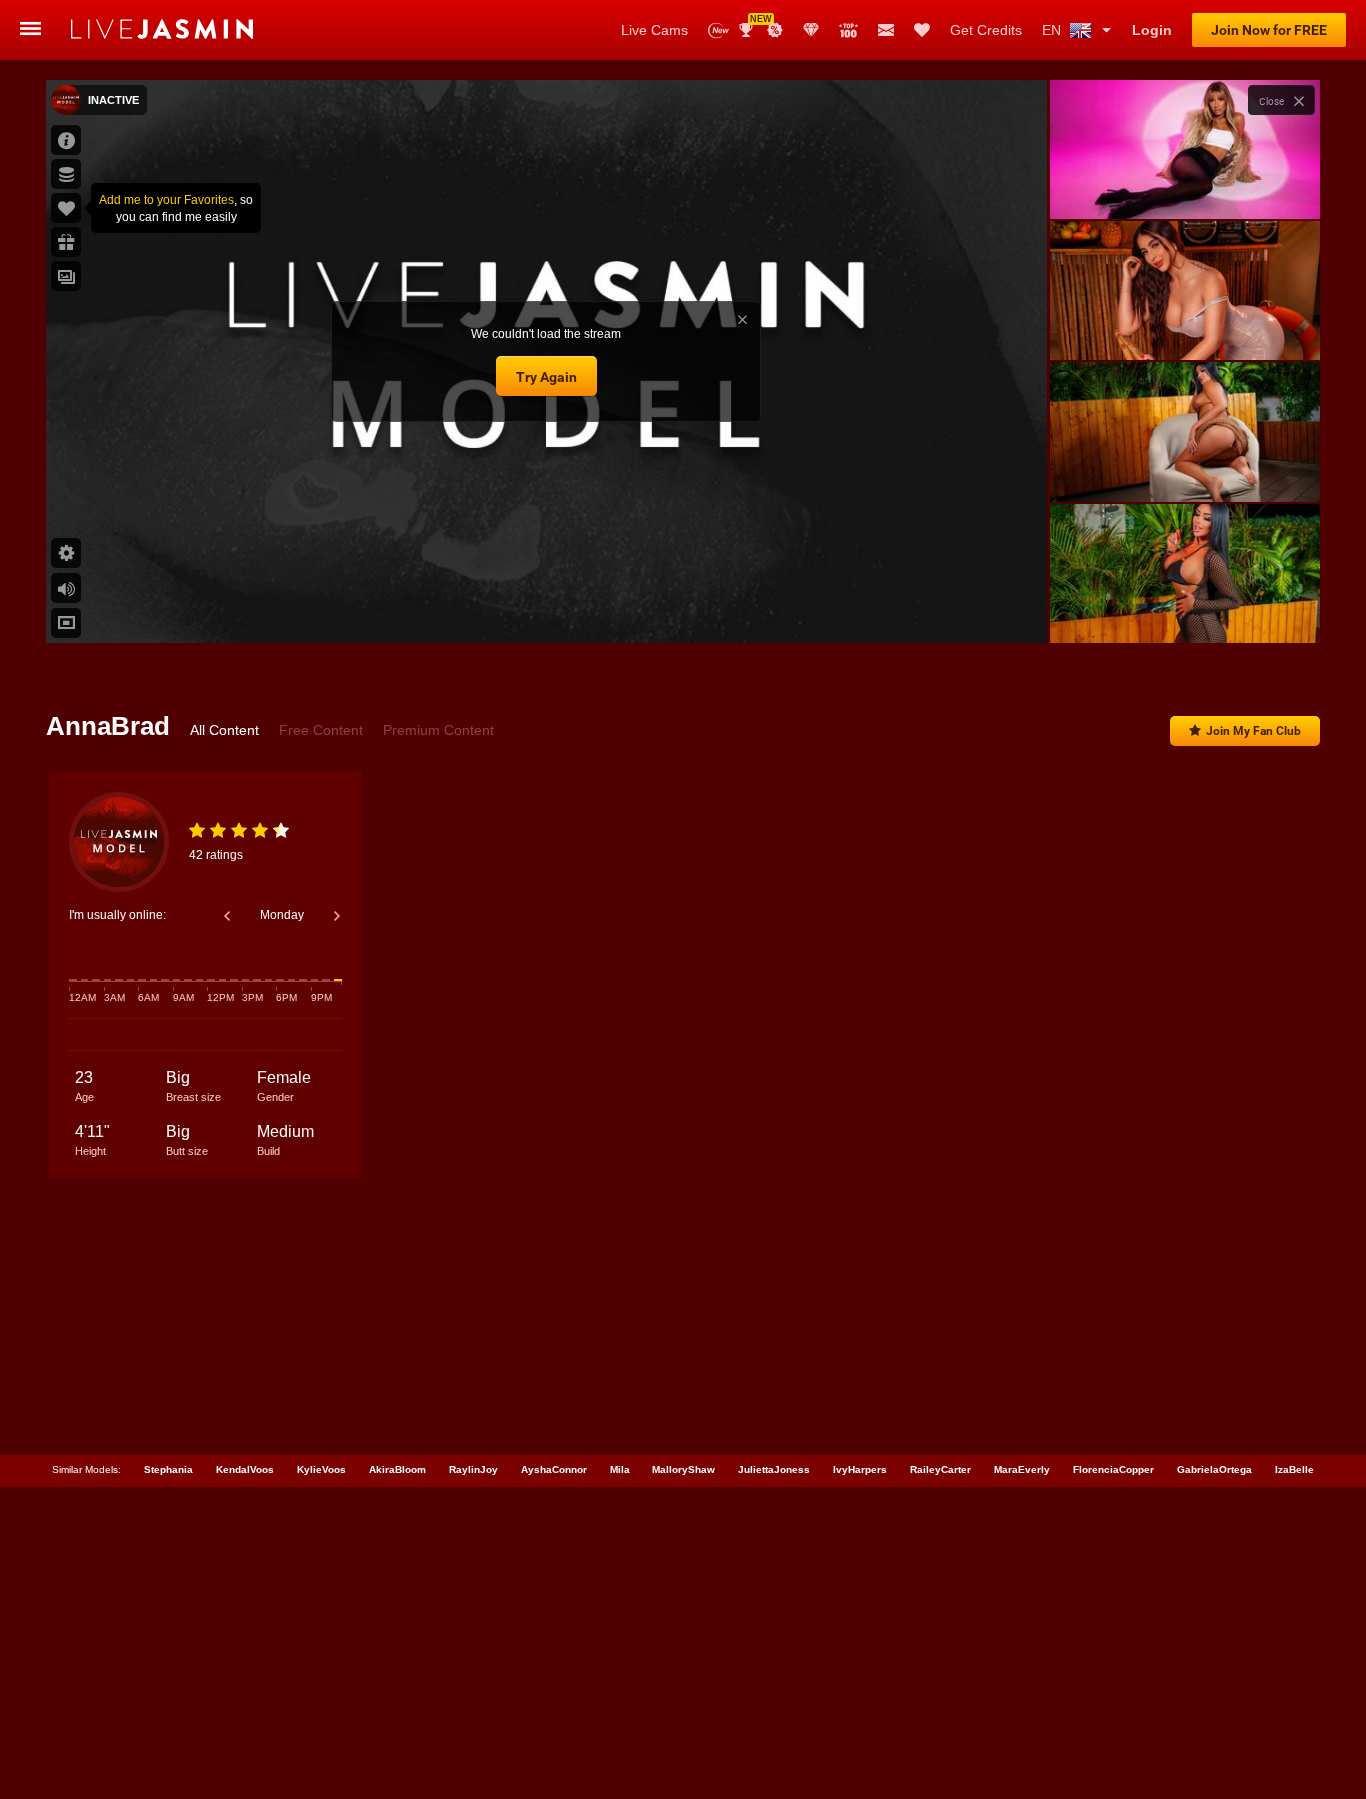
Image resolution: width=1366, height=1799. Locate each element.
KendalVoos (245, 1469)
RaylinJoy (473, 1469)
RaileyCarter (940, 1469)
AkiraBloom (397, 1469)
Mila (620, 1469)
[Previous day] (227, 916)
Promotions (775, 30)
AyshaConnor (554, 1469)
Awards (753, 23)
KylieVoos (321, 1469)
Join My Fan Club (1253, 731)
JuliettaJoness (774, 1469)
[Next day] (337, 916)
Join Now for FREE (1269, 30)
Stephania (168, 1469)
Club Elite (811, 30)
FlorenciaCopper (1113, 1469)
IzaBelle (1294, 1469)
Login (1152, 30)
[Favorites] (922, 30)
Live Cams (654, 30)
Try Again (546, 377)
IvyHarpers (860, 1469)
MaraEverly (1022, 1469)
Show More (1184, 609)
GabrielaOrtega (1214, 1469)
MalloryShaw (683, 1469)
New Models (718, 30)
